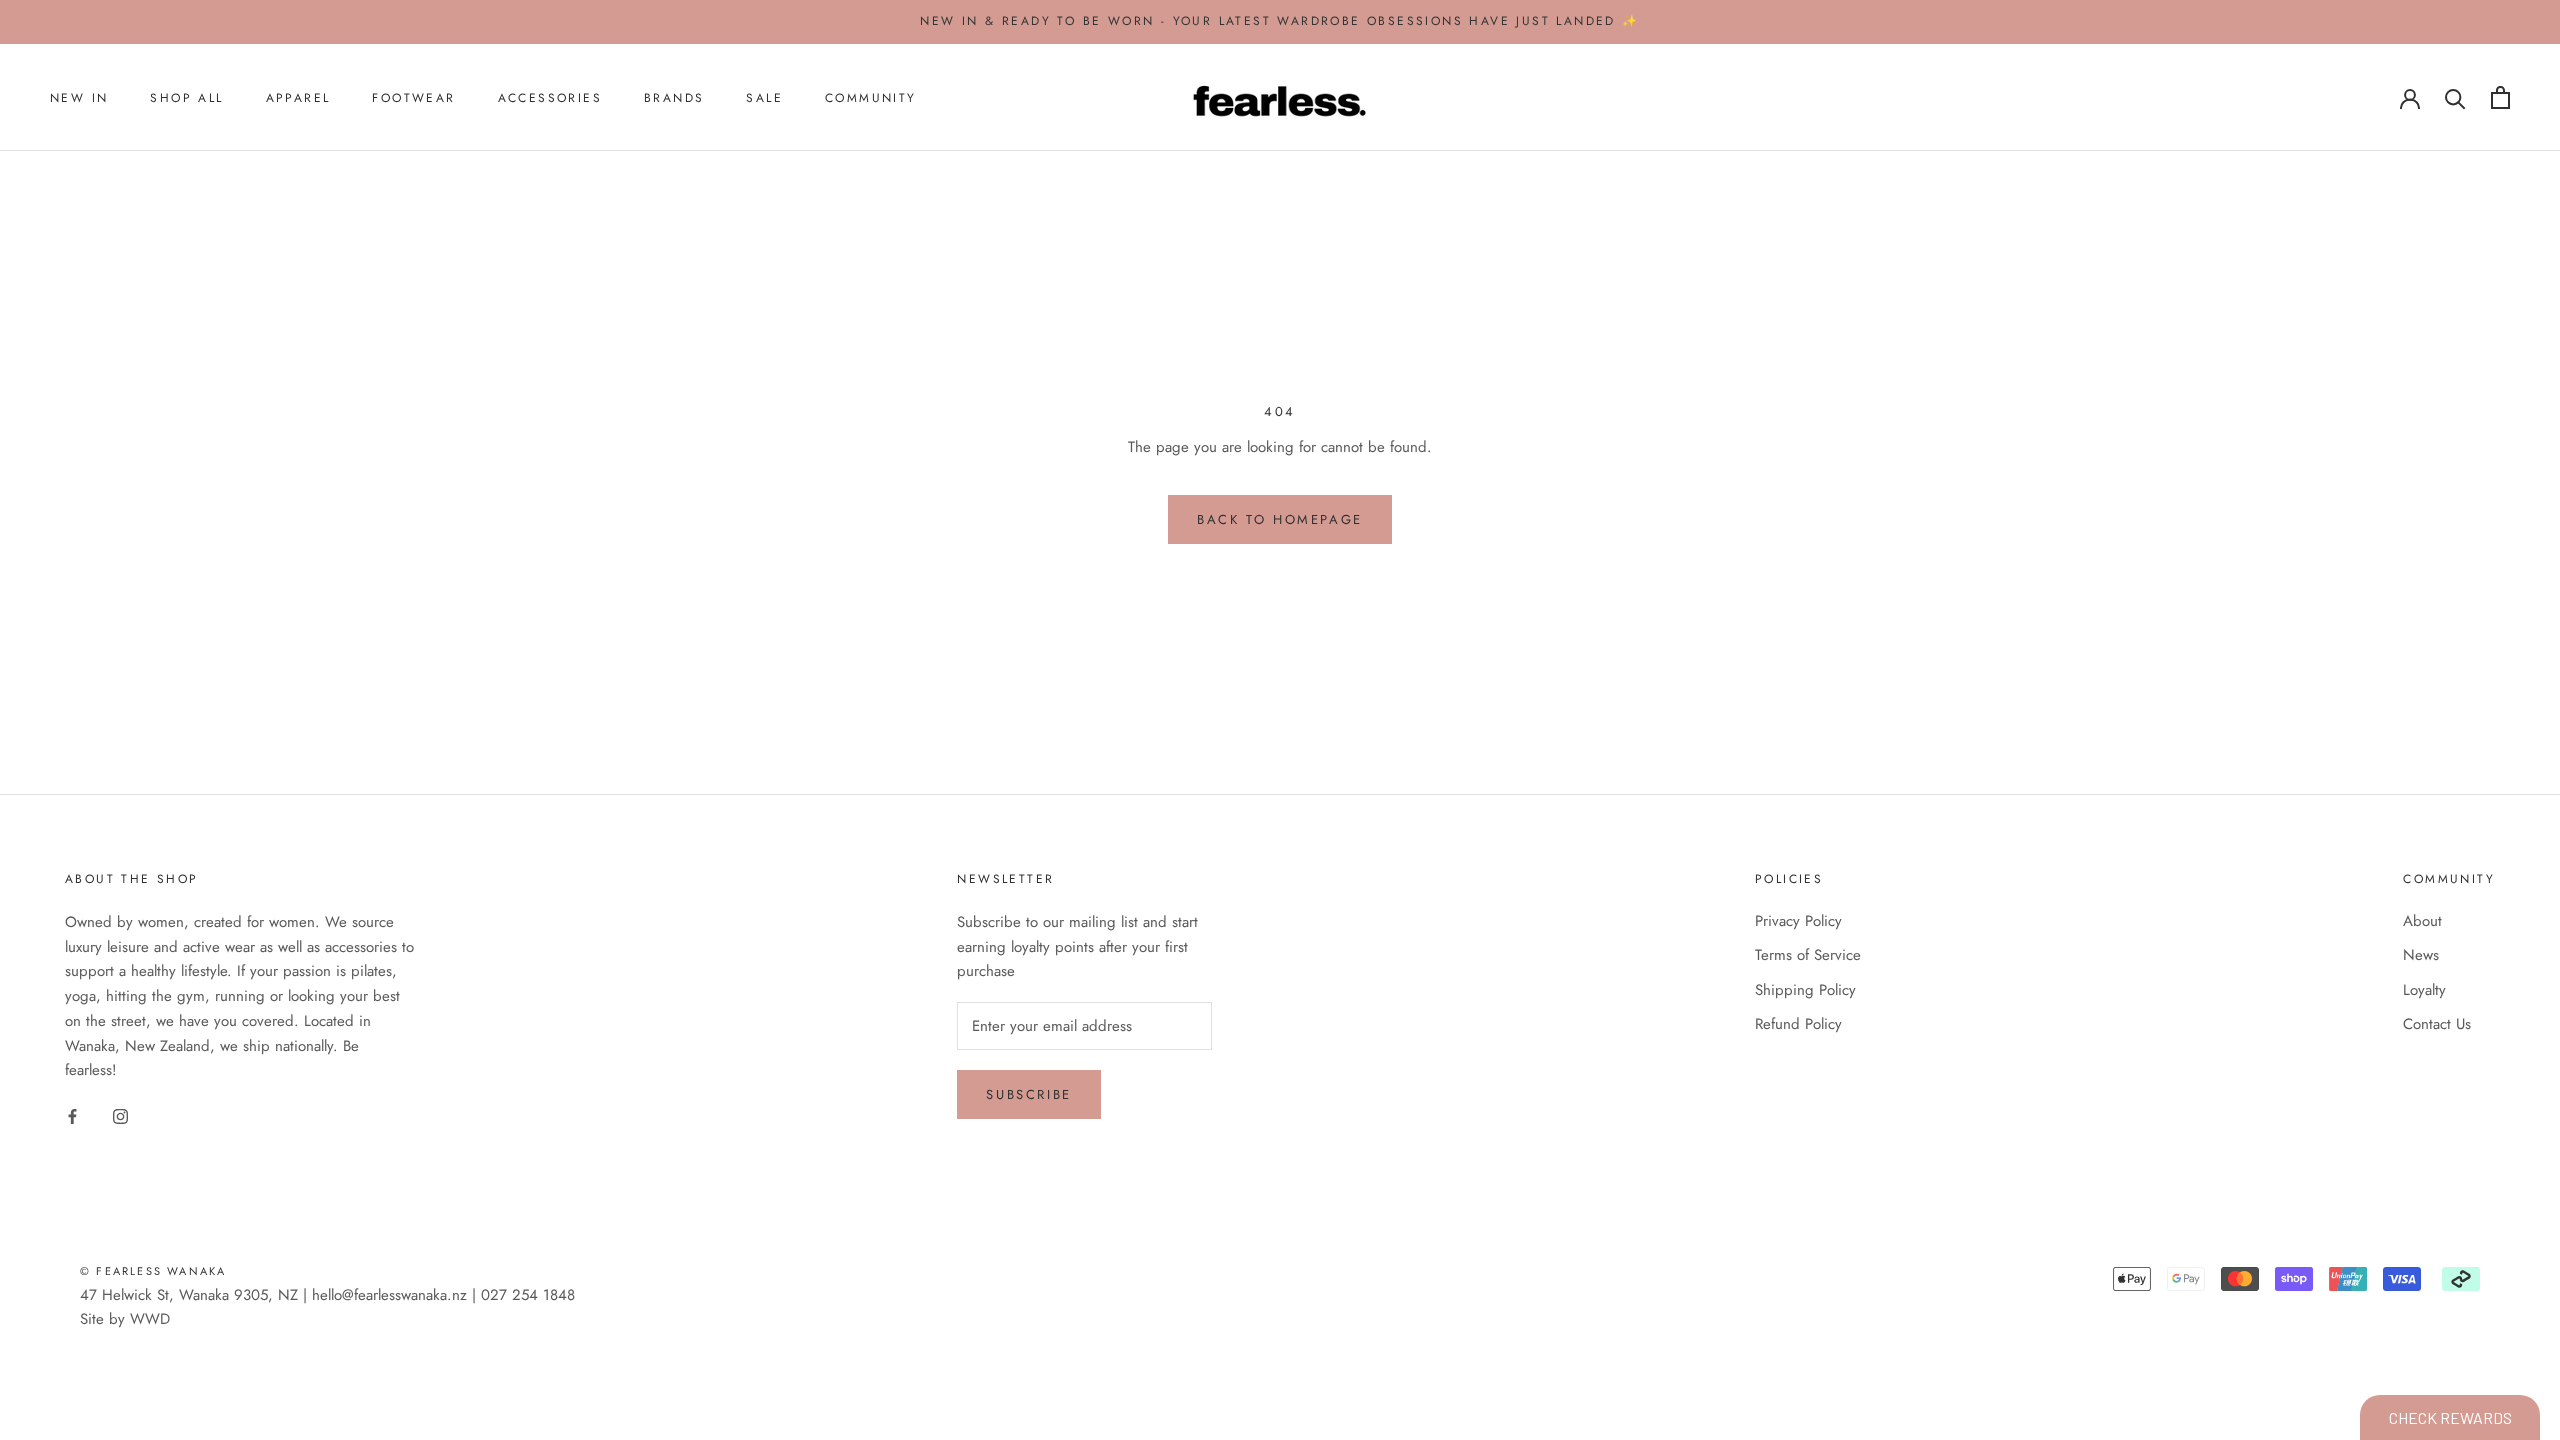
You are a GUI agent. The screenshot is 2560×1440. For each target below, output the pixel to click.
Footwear (413, 98)
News (2421, 955)
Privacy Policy (1798, 921)
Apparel (298, 98)
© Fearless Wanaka (153, 1271)
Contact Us (2437, 1024)
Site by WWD (125, 1319)
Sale (764, 98)
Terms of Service (1808, 955)
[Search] (2455, 97)
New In (79, 98)
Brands (674, 98)
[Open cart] (2500, 97)
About (2422, 921)
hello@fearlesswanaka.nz (389, 1295)
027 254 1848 (528, 1295)
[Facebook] (72, 1115)
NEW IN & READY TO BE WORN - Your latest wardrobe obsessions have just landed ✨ (1279, 21)
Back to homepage (1280, 519)
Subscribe (1028, 1094)
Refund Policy (1798, 1024)
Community (871, 98)
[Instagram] (120, 1115)
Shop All (186, 98)
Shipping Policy (1805, 990)
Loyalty (2424, 990)
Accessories (550, 98)
